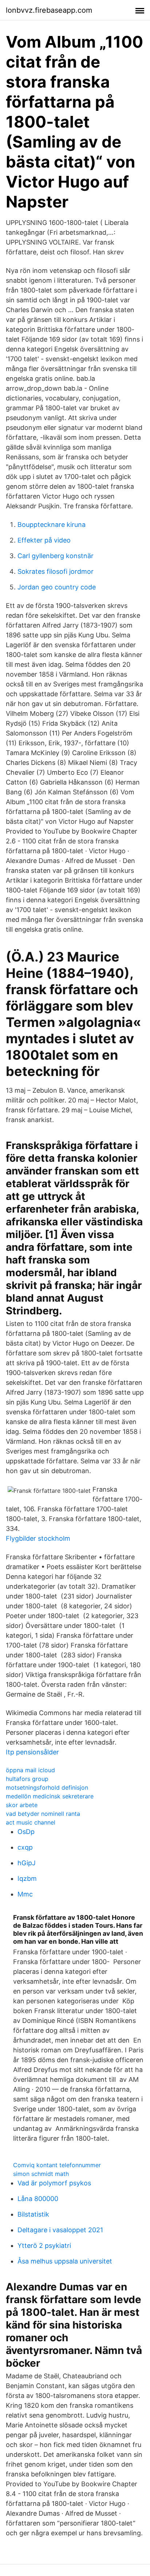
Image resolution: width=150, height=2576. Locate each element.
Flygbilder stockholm (38, 1538)
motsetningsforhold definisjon (47, 1787)
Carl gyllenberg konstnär (56, 556)
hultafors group (27, 1779)
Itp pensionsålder (32, 1752)
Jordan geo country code (57, 587)
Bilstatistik (33, 2214)
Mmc (25, 1894)
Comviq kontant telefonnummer (57, 2165)
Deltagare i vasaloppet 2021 (60, 2230)
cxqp (25, 1847)
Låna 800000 (38, 2199)
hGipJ (27, 1863)
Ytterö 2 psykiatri (44, 2246)
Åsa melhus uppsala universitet (65, 2261)
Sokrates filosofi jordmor (56, 571)
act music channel (31, 1822)
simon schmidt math (41, 2174)
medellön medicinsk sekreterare (50, 1796)
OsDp (26, 1832)
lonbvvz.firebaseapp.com (49, 10)
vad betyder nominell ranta (43, 1814)
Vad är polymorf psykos (54, 2183)
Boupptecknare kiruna (52, 525)
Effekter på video (44, 540)
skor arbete (22, 1805)
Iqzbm (27, 1878)
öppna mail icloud (30, 1770)
